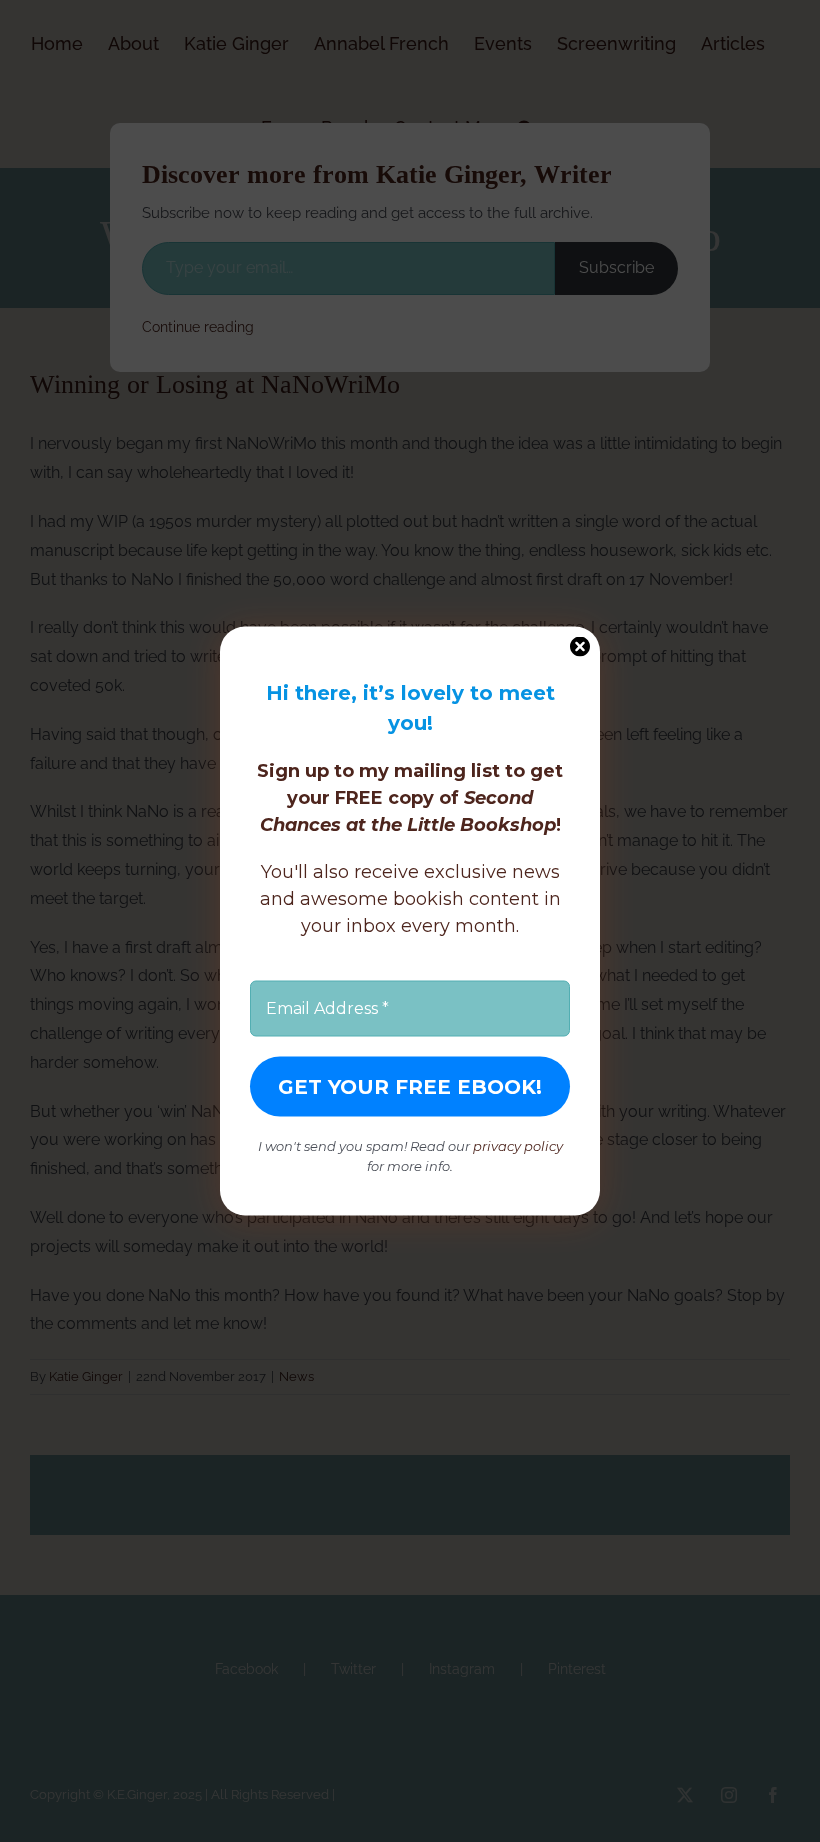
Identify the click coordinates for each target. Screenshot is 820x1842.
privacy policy (518, 1146)
